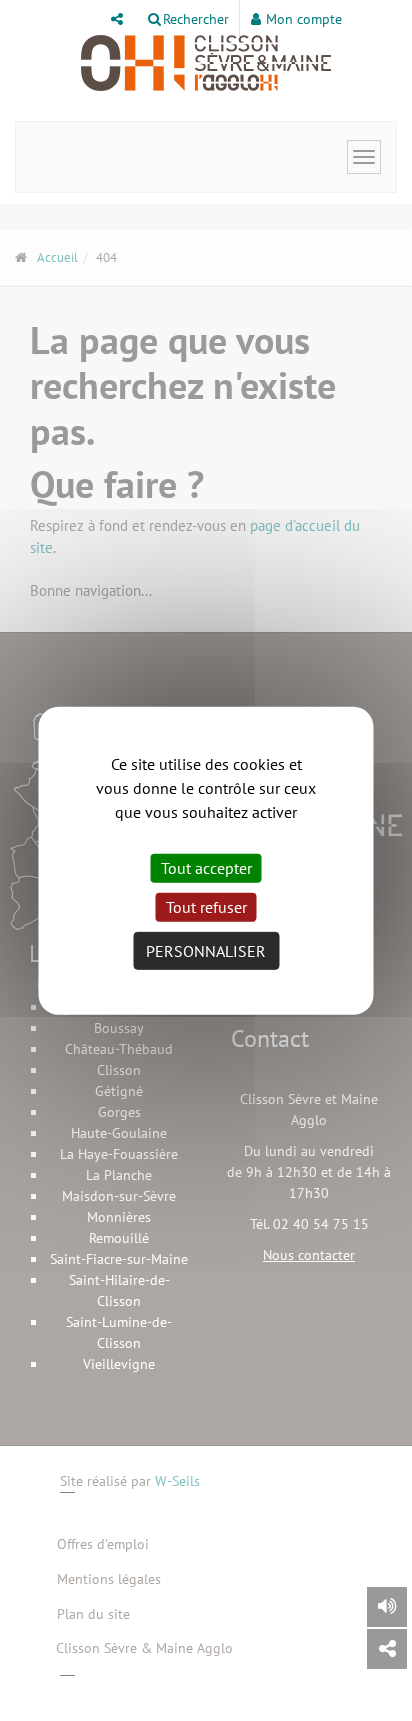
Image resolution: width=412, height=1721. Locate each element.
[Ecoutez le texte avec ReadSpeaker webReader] (387, 1607)
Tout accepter (206, 867)
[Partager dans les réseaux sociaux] (387, 1649)
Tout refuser (206, 907)
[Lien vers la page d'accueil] (206, 63)
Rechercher (196, 19)
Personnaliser (206, 951)
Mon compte (304, 19)
